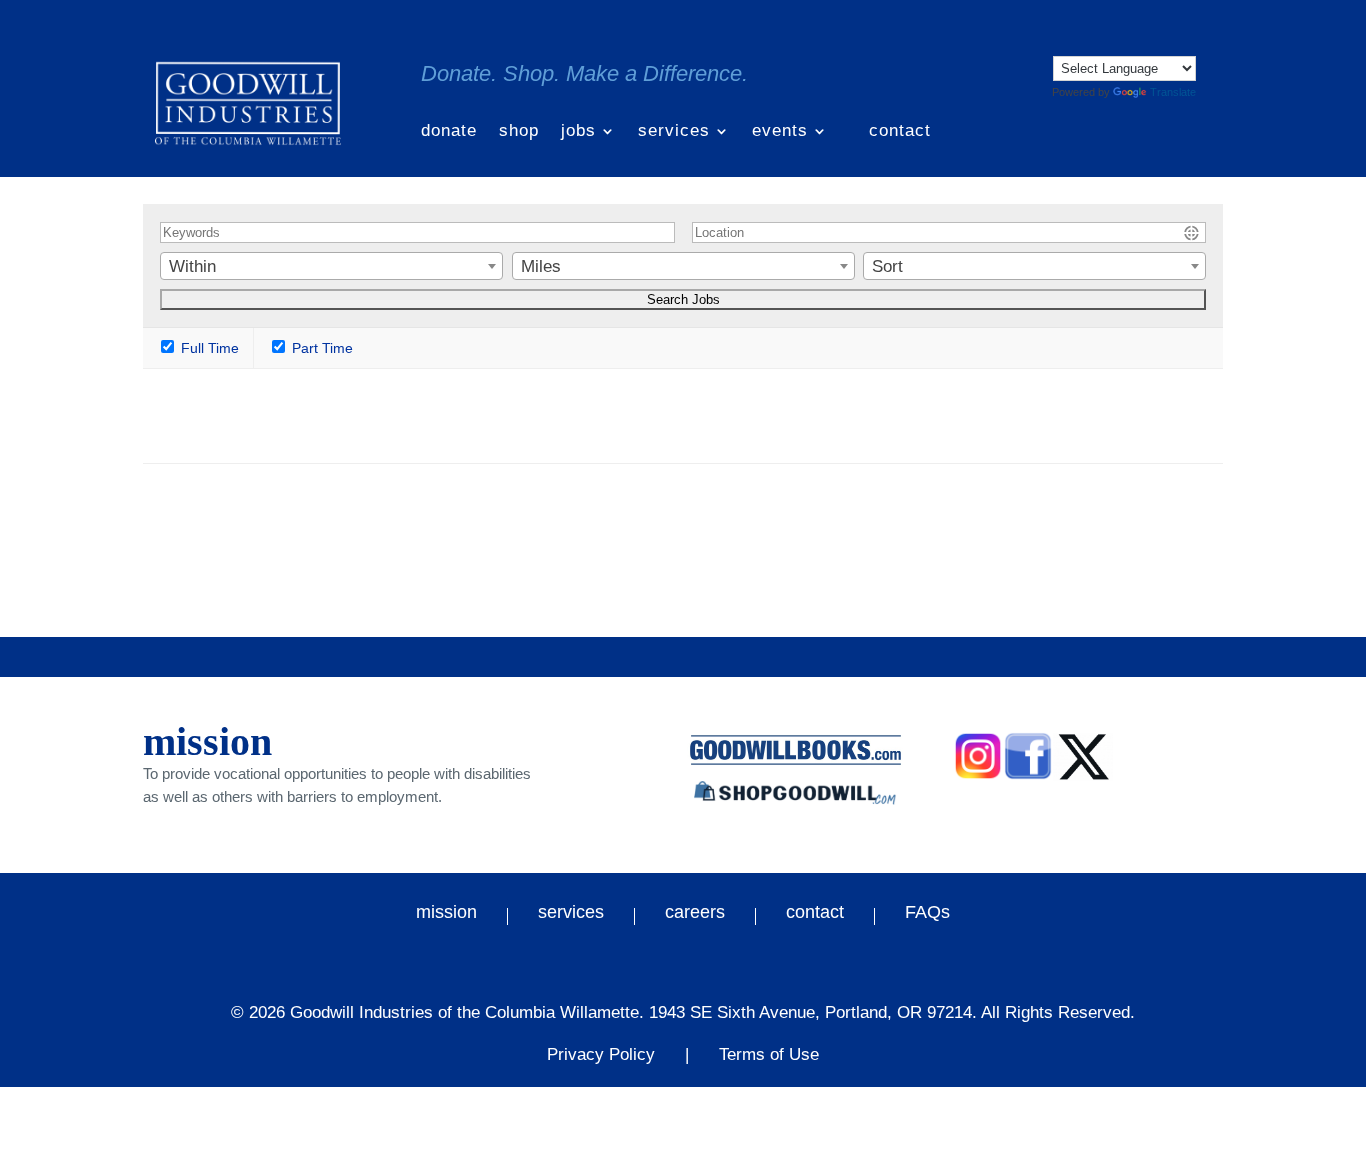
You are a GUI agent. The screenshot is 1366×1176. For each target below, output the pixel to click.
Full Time (208, 348)
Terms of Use (769, 1054)
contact (900, 132)
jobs (578, 132)
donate (449, 132)
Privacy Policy (601, 1054)
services (674, 132)
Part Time (320, 348)
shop (519, 132)
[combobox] (331, 266)
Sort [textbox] (887, 266)
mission (446, 915)
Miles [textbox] (541, 266)
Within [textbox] (192, 266)
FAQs (927, 915)
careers (695, 915)
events (780, 132)
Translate (1173, 92)
